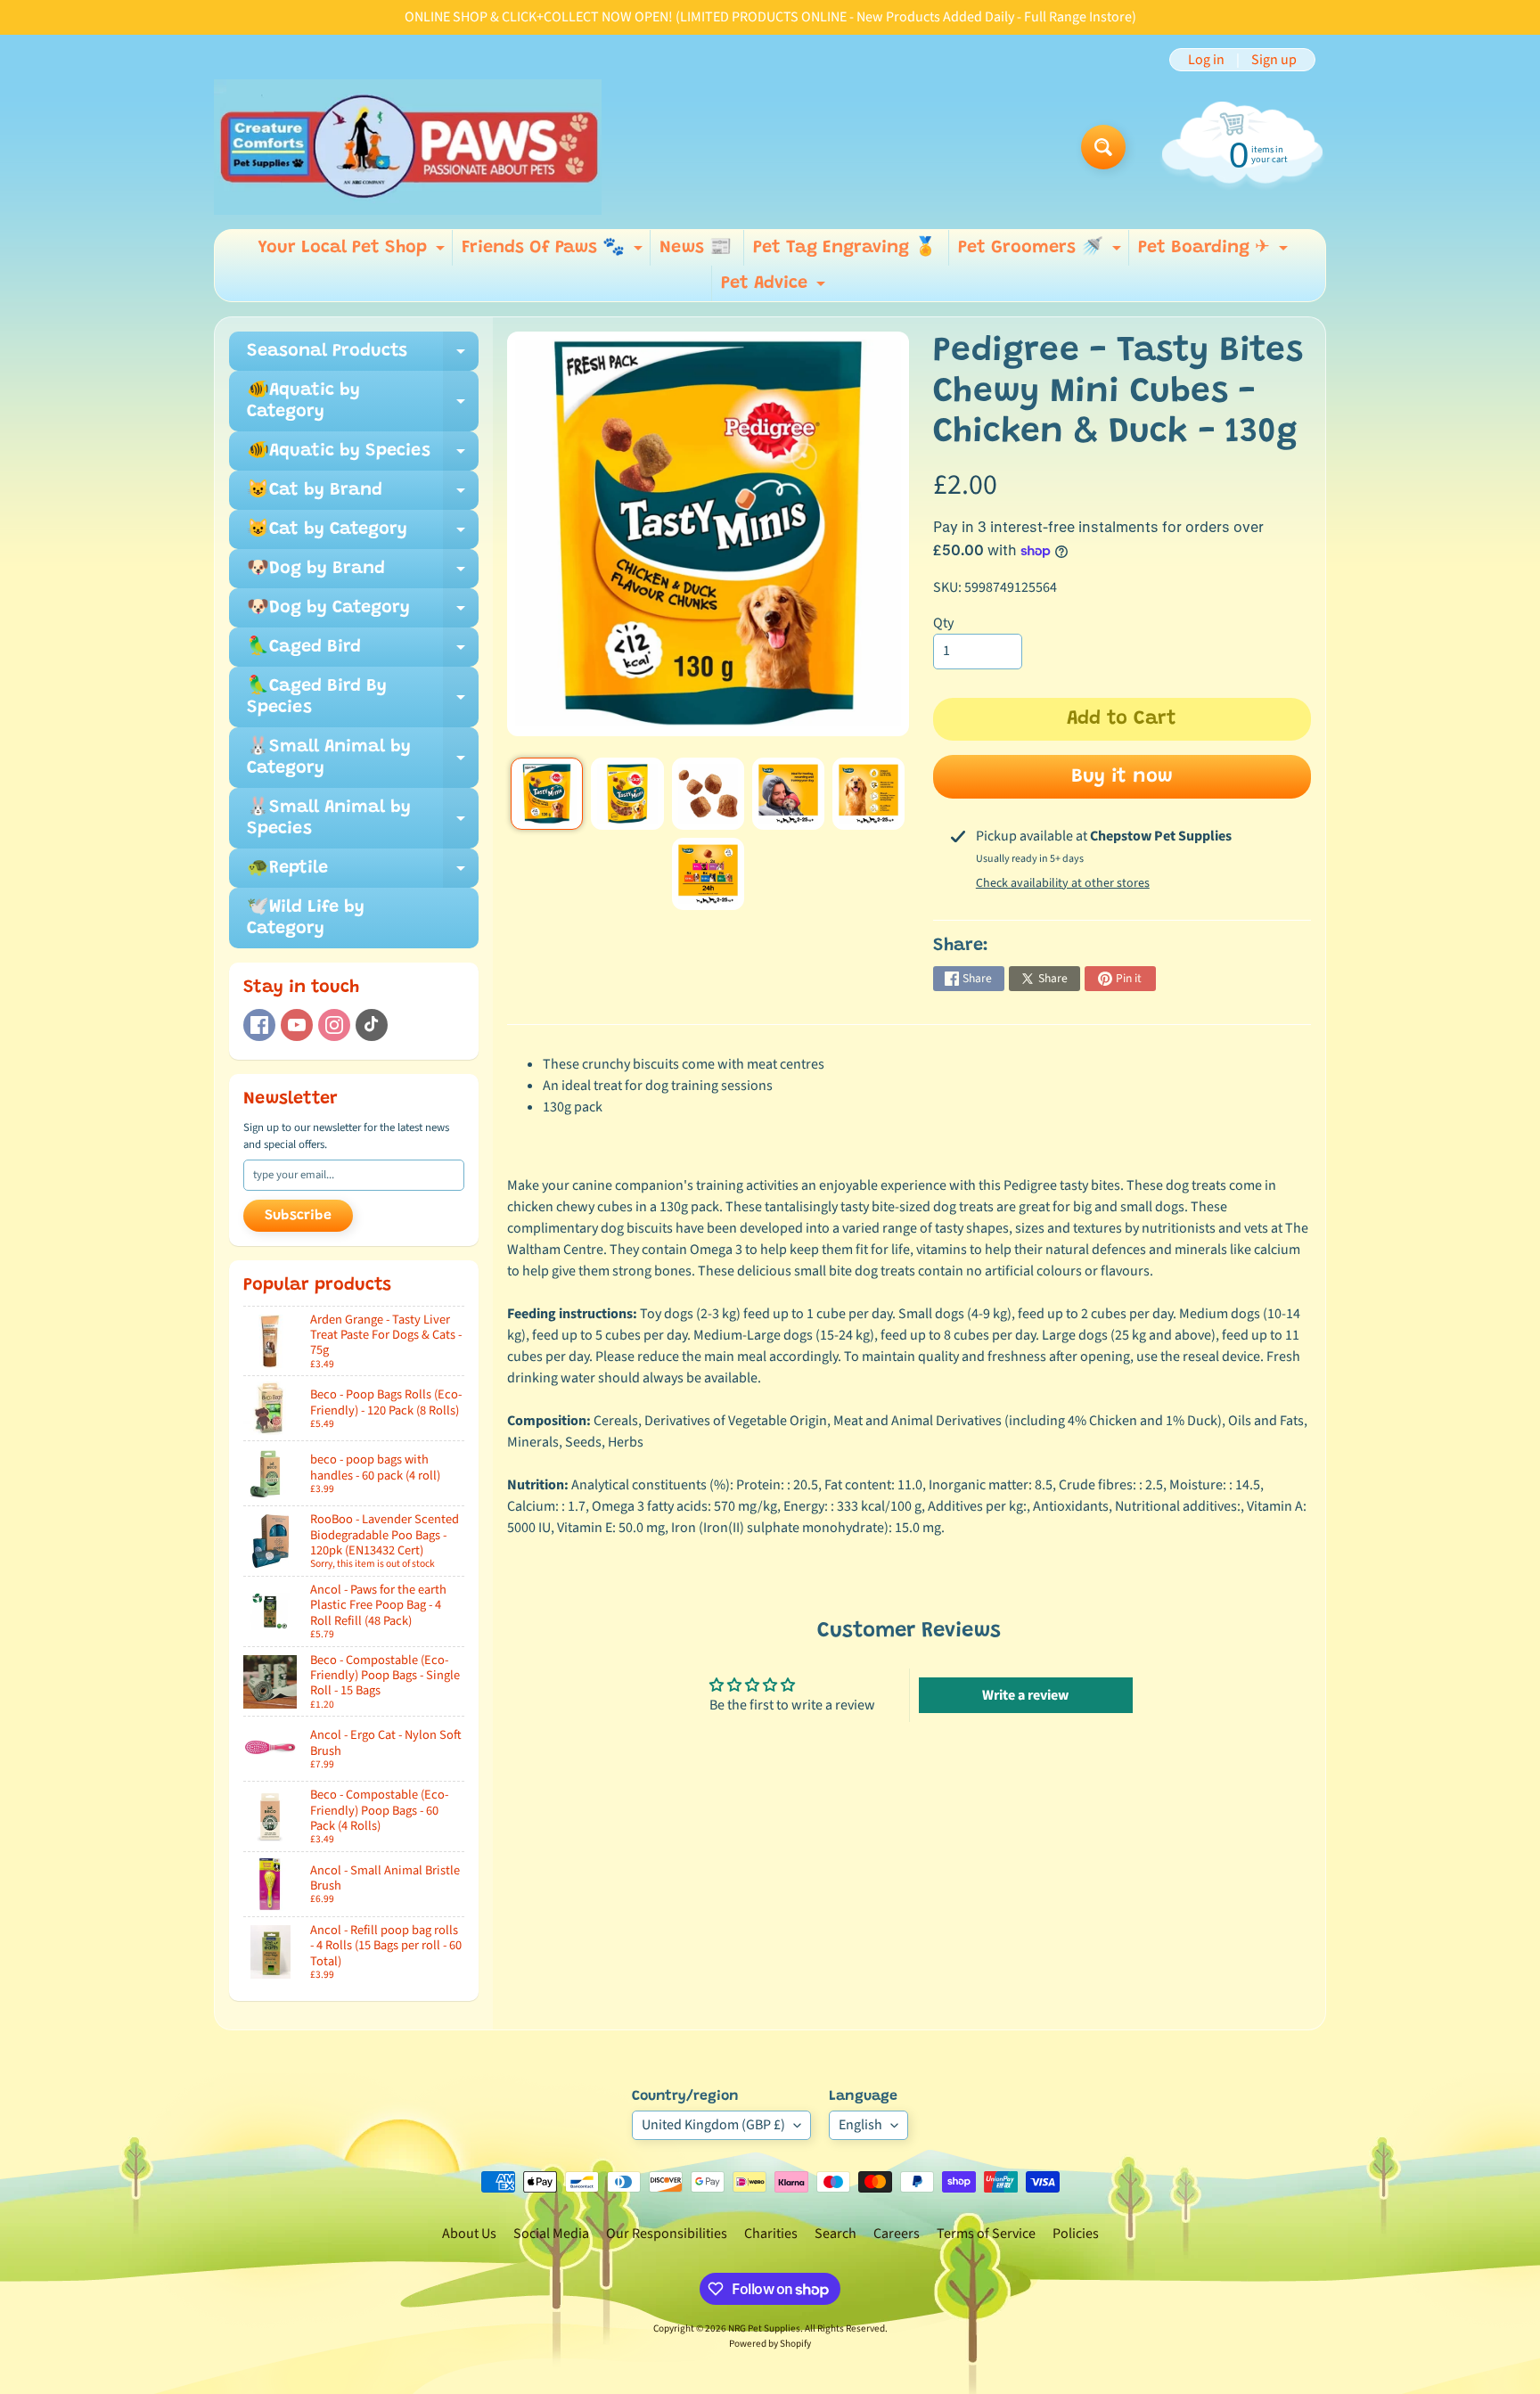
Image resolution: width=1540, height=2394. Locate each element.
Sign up (1274, 60)
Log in (1206, 60)
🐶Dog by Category (363, 613)
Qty (943, 623)
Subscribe (298, 1216)
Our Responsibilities (667, 2234)
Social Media (551, 2234)
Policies (1076, 2234)
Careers (897, 2234)
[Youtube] (297, 1025)
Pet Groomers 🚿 (1042, 252)
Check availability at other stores (1063, 883)
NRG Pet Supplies (764, 2328)
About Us (469, 2234)
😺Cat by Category (363, 535)
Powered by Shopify (770, 2344)
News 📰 (696, 248)
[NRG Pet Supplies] (408, 147)
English (860, 2125)
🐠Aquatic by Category (363, 402)
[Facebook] (259, 1025)
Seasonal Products (363, 357)
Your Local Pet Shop (353, 252)
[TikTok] (372, 1025)
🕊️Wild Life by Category (306, 918)
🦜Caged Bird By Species (363, 698)
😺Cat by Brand (363, 496)
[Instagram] (334, 1025)
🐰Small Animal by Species (363, 819)
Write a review (1025, 1695)
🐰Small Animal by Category (363, 758)
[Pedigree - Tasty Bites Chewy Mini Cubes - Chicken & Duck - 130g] (547, 794)
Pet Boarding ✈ (1215, 252)
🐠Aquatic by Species (363, 456)
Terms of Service (986, 2234)
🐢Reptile (363, 873)
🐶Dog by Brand (363, 574)
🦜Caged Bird (363, 652)
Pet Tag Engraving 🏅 (845, 248)
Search (836, 2234)
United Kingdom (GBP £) (713, 2125)
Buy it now (1122, 777)
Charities (771, 2234)
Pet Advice (775, 288)
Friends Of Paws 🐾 (554, 252)
